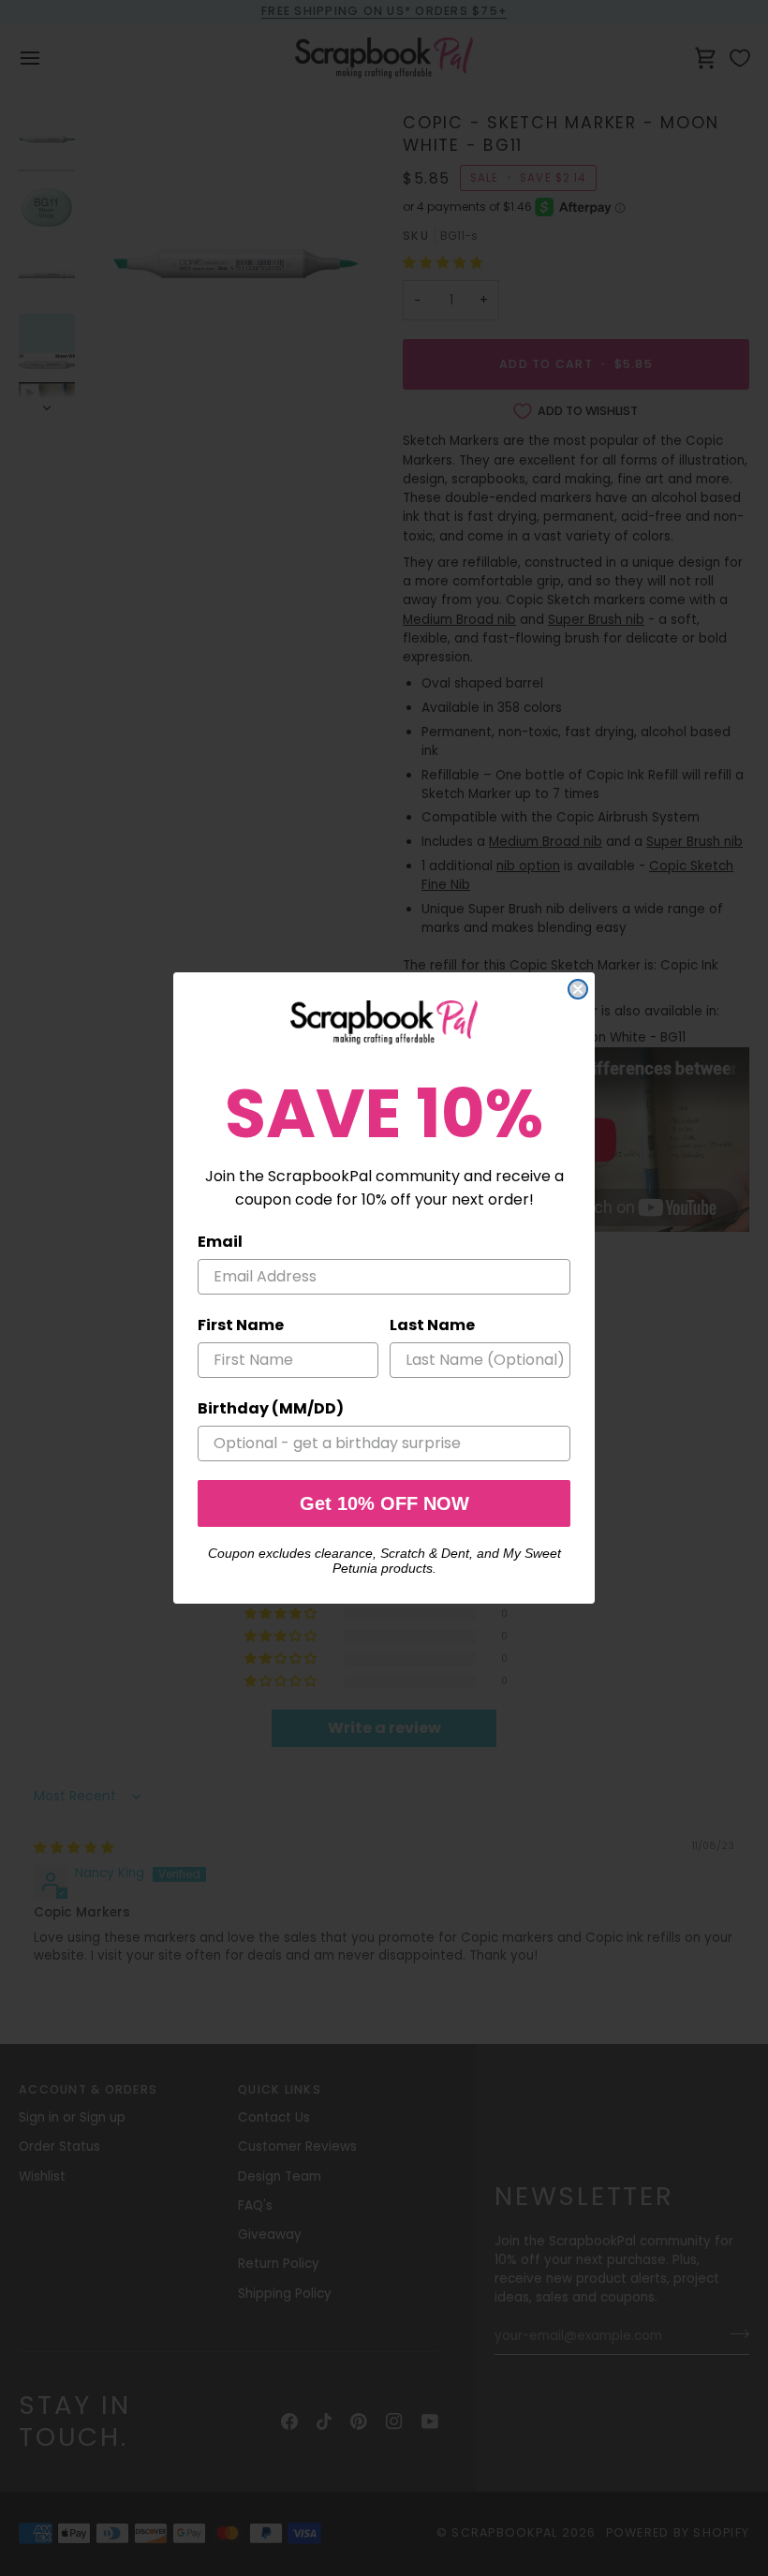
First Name (241, 1325)
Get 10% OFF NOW (384, 1503)
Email (220, 1242)
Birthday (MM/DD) (271, 1408)
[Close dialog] (578, 989)
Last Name (432, 1325)
